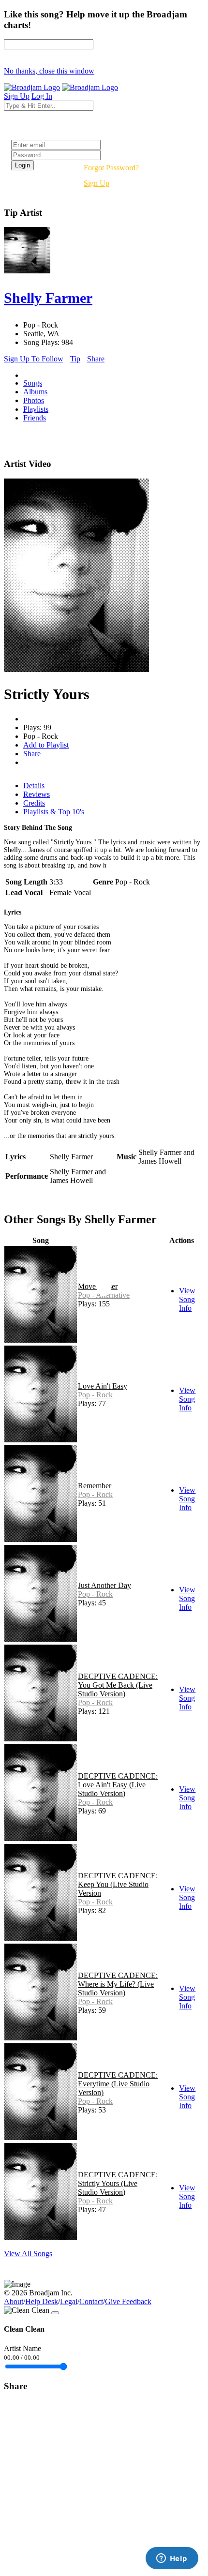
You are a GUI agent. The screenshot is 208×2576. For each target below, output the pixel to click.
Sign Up (97, 183)
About (14, 2301)
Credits (34, 803)
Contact (91, 2301)
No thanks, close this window (49, 71)
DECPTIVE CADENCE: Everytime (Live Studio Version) (118, 2084)
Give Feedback (128, 2301)
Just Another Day (104, 1585)
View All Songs (28, 2254)
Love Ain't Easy (103, 1386)
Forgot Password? (111, 168)
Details (34, 786)
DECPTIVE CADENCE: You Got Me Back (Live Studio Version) (118, 1685)
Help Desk (42, 2301)
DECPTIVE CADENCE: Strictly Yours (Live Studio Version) (118, 2183)
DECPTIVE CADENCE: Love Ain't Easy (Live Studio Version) (118, 1785)
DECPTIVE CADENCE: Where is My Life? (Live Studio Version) (118, 1984)
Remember (95, 1486)
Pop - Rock (95, 1395)
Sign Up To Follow (34, 359)
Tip (75, 359)
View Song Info (187, 1299)
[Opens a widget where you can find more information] (172, 2559)
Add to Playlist (46, 745)
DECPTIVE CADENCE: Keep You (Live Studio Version (118, 1884)
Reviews (37, 794)
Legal (69, 2301)
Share (96, 359)
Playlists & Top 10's (54, 812)
